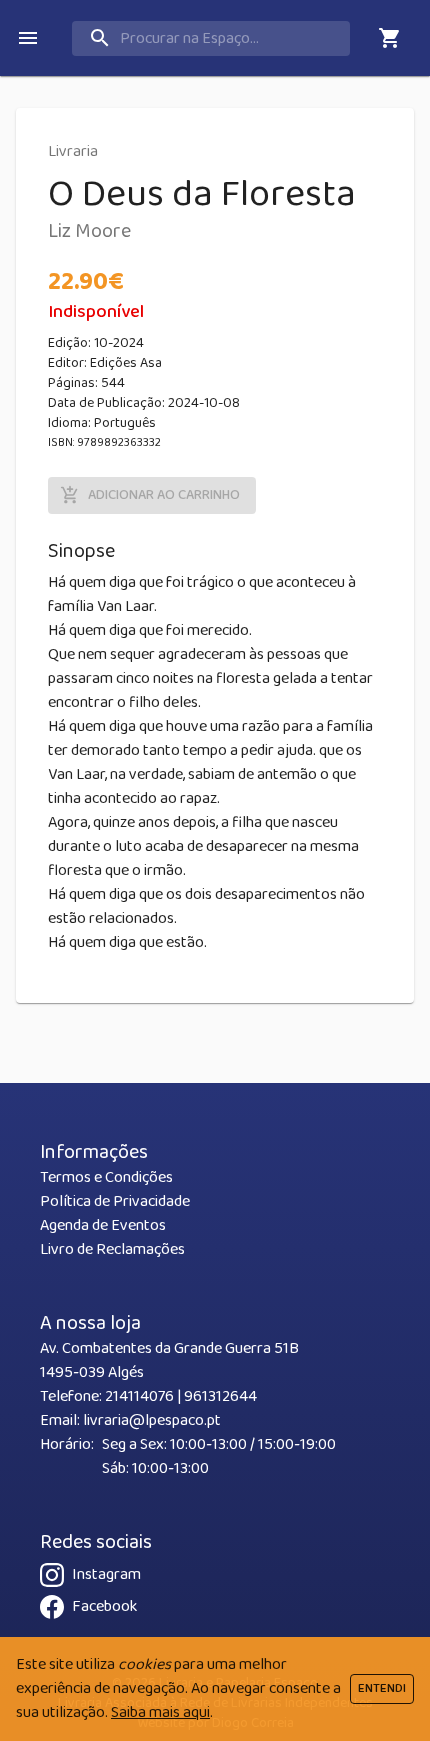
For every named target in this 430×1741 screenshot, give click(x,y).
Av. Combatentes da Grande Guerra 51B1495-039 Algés (169, 1360)
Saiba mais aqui (160, 1712)
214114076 (139, 1396)
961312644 (220, 1396)
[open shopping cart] (390, 38)
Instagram (106, 1574)
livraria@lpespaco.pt (152, 1420)
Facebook (104, 1606)
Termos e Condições (106, 1177)
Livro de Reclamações (112, 1249)
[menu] (28, 38)
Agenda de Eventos (103, 1225)
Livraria (73, 151)
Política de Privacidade (115, 1201)
